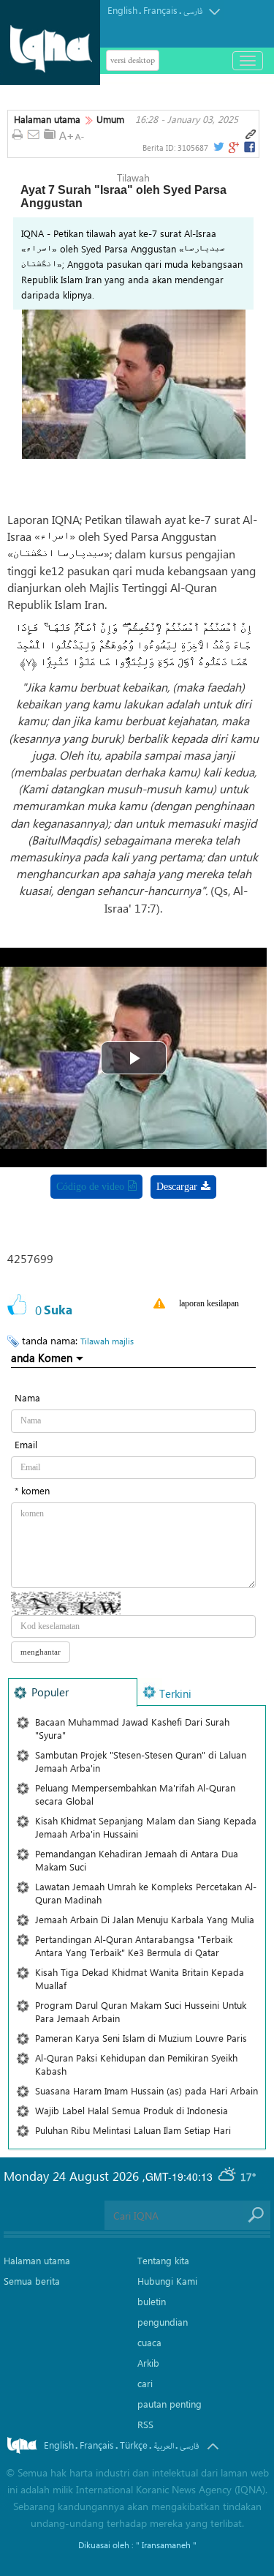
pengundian (163, 2322)
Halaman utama (47, 119)
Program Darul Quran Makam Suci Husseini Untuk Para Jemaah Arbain (141, 2011)
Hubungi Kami (167, 2281)
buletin (152, 2301)
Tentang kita (163, 2260)
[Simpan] (50, 134)
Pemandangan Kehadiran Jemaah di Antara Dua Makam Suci (137, 1860)
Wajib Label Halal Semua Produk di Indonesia (132, 2110)
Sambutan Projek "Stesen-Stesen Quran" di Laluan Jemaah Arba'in (141, 1761)
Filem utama (165, 1225)
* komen (32, 1490)
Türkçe (134, 2445)
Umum (110, 119)
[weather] (228, 2176)
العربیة (164, 2446)
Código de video (90, 1187)
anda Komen (42, 1358)
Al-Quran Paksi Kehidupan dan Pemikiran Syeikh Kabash (136, 2064)
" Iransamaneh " (166, 2545)
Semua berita (32, 2281)
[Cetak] (17, 135)
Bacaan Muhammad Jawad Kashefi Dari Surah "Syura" (132, 1728)
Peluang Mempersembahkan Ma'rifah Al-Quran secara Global (135, 1794)
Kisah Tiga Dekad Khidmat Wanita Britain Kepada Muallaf (140, 1978)
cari (145, 2383)
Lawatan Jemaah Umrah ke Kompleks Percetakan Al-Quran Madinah (146, 1893)
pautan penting (170, 2404)
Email (26, 1444)
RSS (145, 2424)
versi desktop (133, 60)
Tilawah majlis (107, 1341)
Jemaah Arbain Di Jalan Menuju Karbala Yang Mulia (145, 1919)
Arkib (148, 2363)
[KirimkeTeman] (34, 135)
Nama (27, 1397)
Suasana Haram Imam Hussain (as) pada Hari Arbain (146, 2090)
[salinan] (251, 135)
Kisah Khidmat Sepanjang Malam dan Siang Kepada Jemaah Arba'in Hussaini (146, 1827)
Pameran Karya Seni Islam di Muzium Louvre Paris (141, 2038)
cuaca (149, 2342)
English (122, 10)
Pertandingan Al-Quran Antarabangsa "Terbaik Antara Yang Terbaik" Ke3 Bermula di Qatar (134, 1946)
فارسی (193, 11)
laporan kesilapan (209, 1303)
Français (160, 10)
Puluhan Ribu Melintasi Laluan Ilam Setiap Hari (133, 2130)
